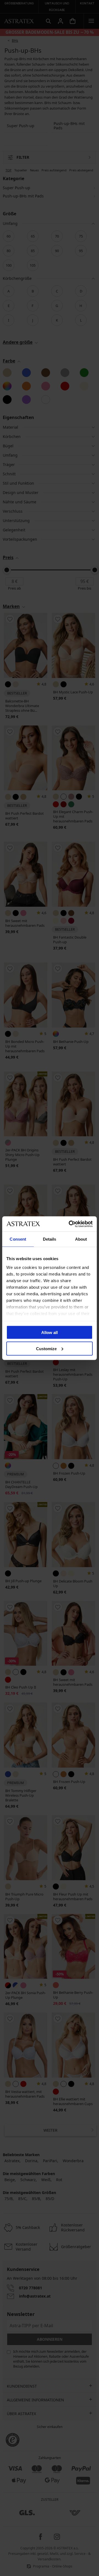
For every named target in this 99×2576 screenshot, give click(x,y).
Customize (46, 1348)
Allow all (50, 1332)
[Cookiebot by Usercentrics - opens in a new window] (70, 1224)
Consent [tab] (18, 1239)
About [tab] (81, 1239)
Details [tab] (50, 1239)
